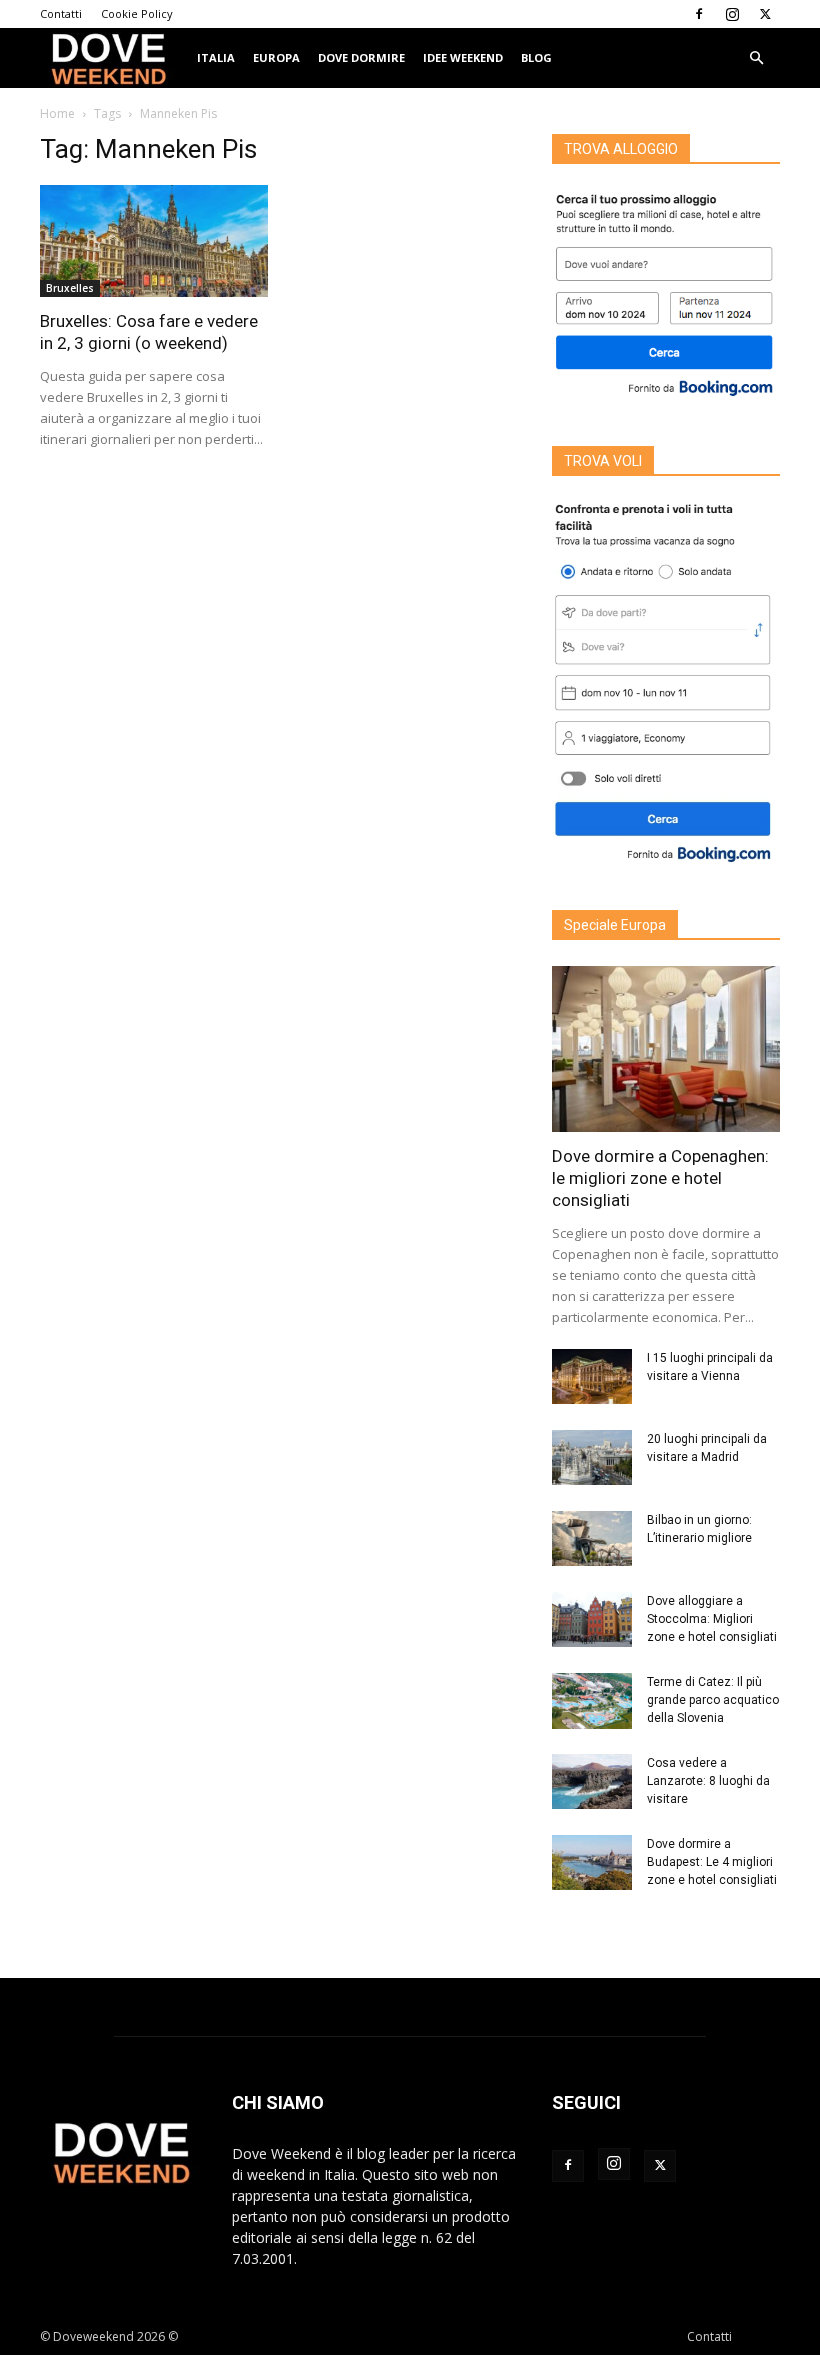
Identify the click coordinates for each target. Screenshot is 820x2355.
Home (57, 113)
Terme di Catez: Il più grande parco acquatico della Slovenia (713, 1700)
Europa (276, 57)
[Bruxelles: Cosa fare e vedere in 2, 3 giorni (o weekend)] (154, 241)
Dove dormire (361, 57)
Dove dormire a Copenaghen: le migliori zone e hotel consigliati (660, 1178)
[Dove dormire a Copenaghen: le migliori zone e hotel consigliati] (666, 1048)
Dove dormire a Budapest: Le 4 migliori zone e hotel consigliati (712, 1862)
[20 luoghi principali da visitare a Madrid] (592, 1457)
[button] (756, 58)
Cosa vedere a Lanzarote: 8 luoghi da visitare (708, 1781)
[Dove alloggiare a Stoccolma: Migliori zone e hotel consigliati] (592, 1619)
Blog (536, 57)
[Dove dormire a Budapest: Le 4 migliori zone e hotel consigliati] (592, 1862)
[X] (765, 14)
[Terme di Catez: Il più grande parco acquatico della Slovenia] (592, 1701)
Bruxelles (70, 288)
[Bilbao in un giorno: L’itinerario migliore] (592, 1538)
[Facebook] (699, 14)
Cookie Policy (137, 13)
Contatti (61, 13)
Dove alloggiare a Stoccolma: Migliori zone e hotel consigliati (712, 1619)
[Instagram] (732, 14)
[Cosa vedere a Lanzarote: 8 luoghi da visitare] (592, 1781)
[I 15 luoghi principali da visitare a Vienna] (592, 1376)
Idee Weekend (463, 57)
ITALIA (216, 57)
